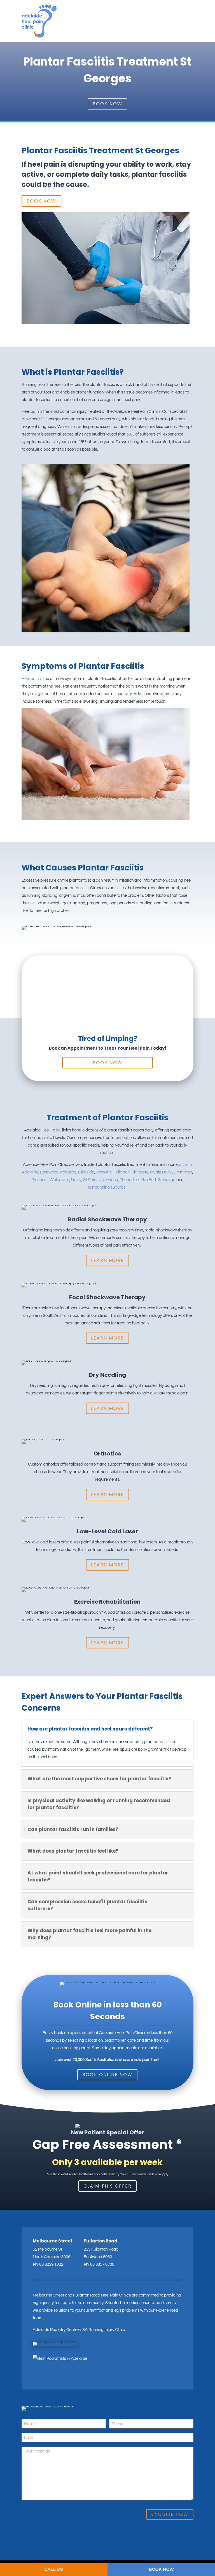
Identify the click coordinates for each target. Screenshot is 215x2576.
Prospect (40, 1180)
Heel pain (30, 679)
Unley (76, 1180)
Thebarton (129, 1180)
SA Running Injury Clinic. (104, 2330)
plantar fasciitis (159, 174)
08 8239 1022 (51, 2264)
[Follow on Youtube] (55, 2375)
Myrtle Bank (161, 1172)
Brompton (183, 1172)
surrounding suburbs (107, 1187)
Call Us (54, 2569)
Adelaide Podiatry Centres (57, 2330)
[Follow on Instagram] (36, 2375)
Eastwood (49, 1172)
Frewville (104, 1172)
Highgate (140, 1172)
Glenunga (167, 1180)
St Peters (91, 1180)
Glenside (86, 1172)
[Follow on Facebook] (46, 2375)
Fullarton (121, 1172)
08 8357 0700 (102, 2264)
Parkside (68, 1172)
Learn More (107, 1260)
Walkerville (59, 1180)
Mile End (148, 1180)
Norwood (110, 1180)
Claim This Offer (107, 2186)
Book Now (107, 104)
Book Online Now (107, 2075)
